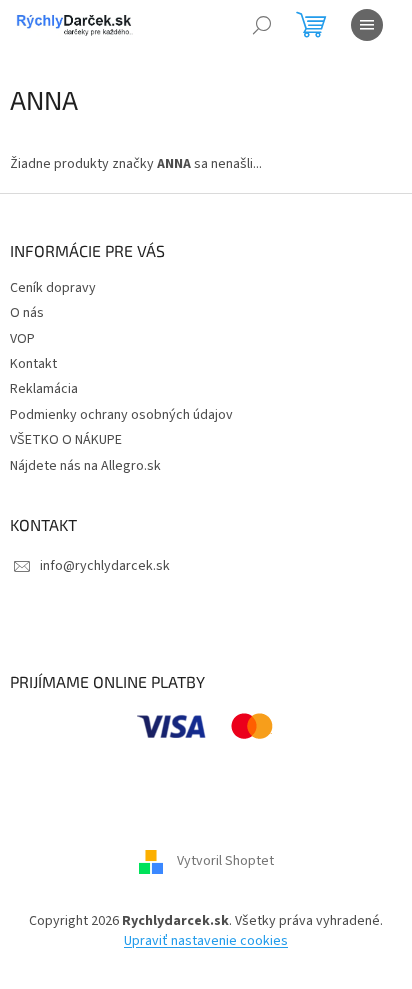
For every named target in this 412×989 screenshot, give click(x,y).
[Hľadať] (262, 25)
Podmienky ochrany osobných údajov (121, 415)
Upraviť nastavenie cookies (206, 941)
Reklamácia (44, 389)
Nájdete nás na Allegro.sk (85, 466)
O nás (27, 313)
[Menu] (367, 25)
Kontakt (33, 364)
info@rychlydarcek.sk (105, 566)
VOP (22, 339)
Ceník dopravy (53, 288)
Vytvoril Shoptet (225, 862)
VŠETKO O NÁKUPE (66, 440)
